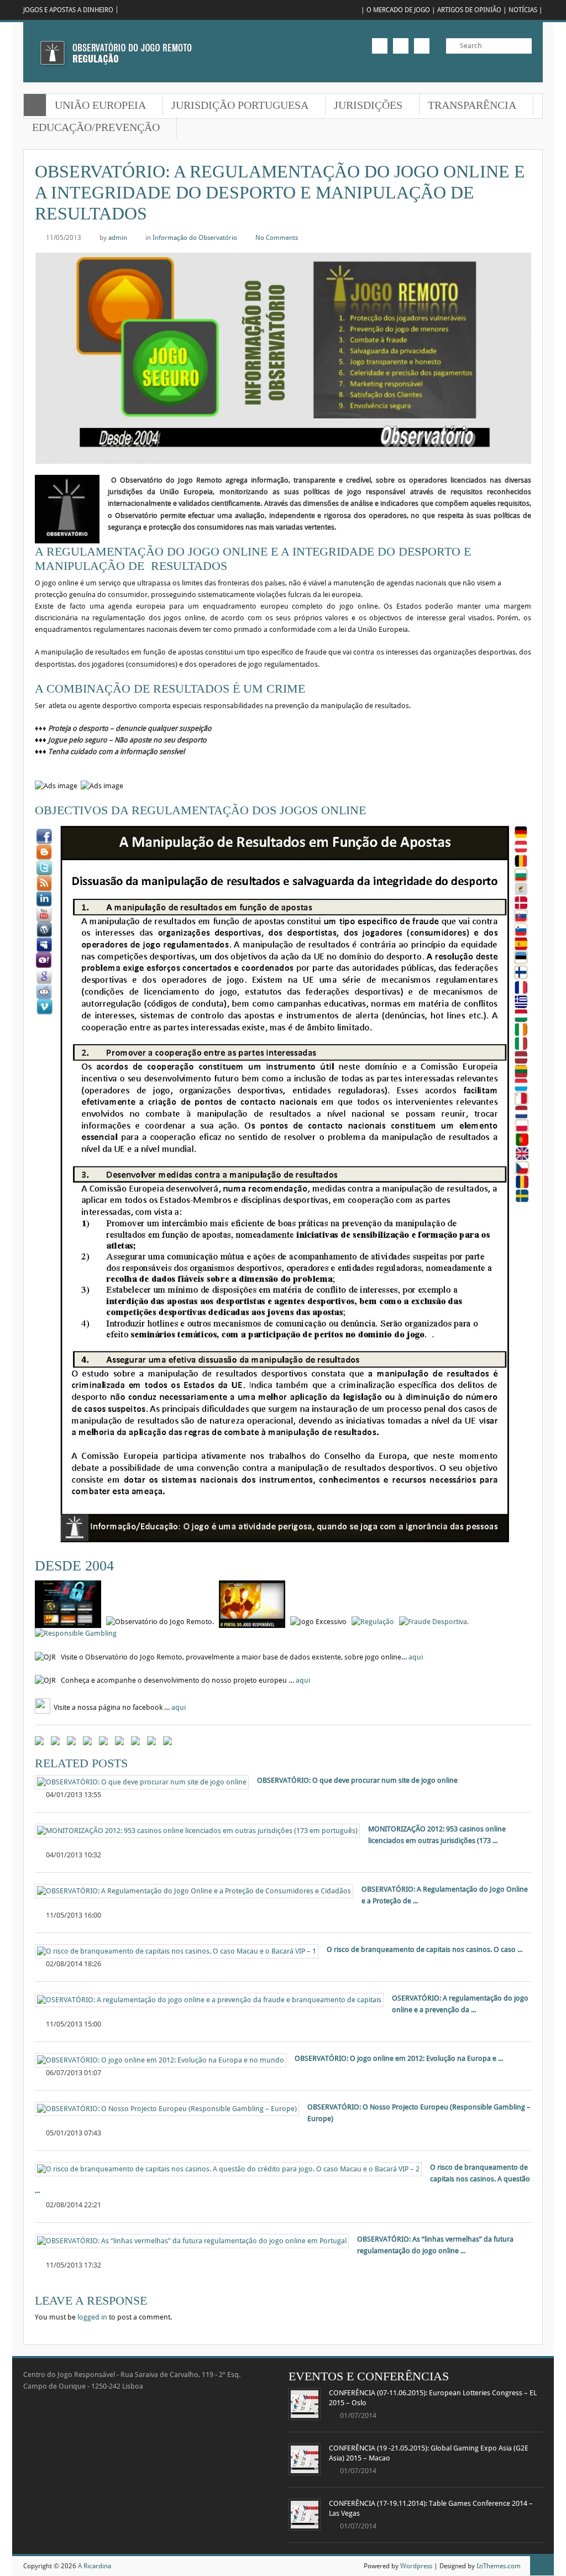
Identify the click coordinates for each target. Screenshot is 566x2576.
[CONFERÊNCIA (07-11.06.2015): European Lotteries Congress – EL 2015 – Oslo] (305, 2404)
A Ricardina (95, 2566)
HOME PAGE (35, 105)
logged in (92, 2317)
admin (118, 237)
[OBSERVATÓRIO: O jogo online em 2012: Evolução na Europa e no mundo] (161, 2060)
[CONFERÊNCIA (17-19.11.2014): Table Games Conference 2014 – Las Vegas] (305, 2515)
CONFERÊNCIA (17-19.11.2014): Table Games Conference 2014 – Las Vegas (431, 2509)
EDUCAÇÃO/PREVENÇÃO (92, 128)
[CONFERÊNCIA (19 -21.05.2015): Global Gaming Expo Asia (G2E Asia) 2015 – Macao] (305, 2459)
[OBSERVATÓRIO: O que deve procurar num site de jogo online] (142, 1782)
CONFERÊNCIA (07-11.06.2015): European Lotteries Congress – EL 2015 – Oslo (433, 2398)
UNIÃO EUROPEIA (96, 106)
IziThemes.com (499, 2566)
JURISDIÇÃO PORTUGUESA (236, 106)
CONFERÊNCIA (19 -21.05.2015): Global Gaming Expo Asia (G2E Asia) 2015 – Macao (429, 2453)
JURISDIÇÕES (364, 106)
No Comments (277, 237)
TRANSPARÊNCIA (468, 106)
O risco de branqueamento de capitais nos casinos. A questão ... (282, 2179)
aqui (416, 1657)
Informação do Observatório (195, 237)
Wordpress (416, 2566)
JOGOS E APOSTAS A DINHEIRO (68, 10)
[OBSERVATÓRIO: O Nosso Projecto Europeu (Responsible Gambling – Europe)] (167, 2109)
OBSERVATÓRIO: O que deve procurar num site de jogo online (357, 1781)
